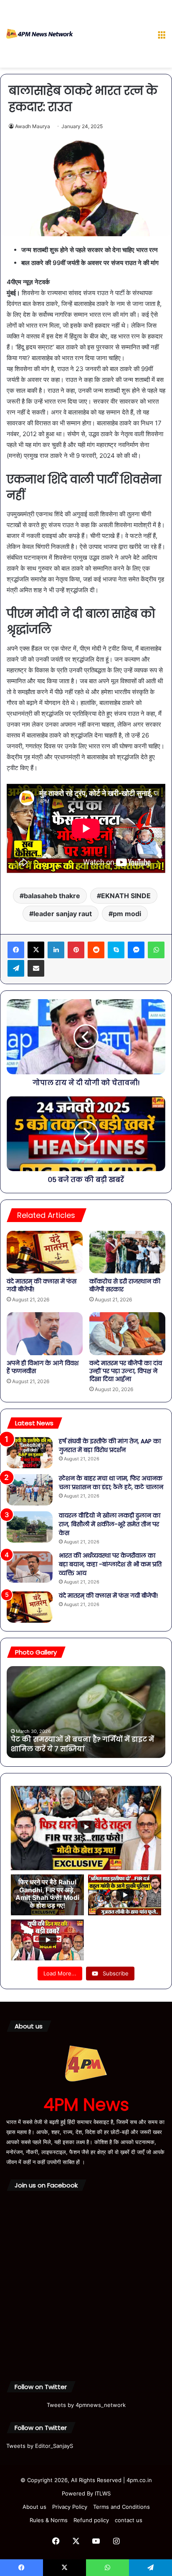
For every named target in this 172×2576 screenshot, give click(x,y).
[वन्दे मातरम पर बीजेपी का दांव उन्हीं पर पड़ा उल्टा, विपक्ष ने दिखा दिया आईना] (127, 1334)
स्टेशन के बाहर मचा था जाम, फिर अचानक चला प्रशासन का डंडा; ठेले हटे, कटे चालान (111, 1483)
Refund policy (91, 2520)
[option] (86, 1712)
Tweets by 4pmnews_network (86, 2405)
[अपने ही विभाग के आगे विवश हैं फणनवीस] (45, 1334)
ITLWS (103, 2493)
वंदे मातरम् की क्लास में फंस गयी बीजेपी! (42, 1285)
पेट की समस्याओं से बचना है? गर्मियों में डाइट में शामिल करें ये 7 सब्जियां (82, 1744)
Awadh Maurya (33, 126)
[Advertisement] (112, 35)
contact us (129, 2520)
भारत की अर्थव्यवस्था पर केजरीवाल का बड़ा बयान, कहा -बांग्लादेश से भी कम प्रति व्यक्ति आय (110, 1564)
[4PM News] (40, 34)
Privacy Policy (70, 2507)
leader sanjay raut (63, 914)
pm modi (127, 914)
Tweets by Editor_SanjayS (40, 2446)
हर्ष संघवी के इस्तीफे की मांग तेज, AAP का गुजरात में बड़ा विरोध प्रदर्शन (110, 1446)
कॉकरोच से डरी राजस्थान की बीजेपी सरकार (125, 1285)
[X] (36, 950)
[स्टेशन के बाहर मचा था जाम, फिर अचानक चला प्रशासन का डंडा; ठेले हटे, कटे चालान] (30, 1490)
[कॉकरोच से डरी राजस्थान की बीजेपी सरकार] (127, 1252)
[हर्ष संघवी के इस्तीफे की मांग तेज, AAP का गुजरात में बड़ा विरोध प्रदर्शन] (30, 1453)
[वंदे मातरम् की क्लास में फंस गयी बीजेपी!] (45, 1252)
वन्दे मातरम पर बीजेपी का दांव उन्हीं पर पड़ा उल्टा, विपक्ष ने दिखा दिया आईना (126, 1371)
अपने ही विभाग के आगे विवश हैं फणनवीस (43, 1367)
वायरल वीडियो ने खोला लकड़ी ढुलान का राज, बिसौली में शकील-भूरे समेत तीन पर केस (110, 1524)
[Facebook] (16, 950)
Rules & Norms (49, 2520)
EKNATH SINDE (126, 896)
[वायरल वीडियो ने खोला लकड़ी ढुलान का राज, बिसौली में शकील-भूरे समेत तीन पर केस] (30, 1527)
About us (34, 2507)
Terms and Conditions (121, 2507)
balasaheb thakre (52, 896)
